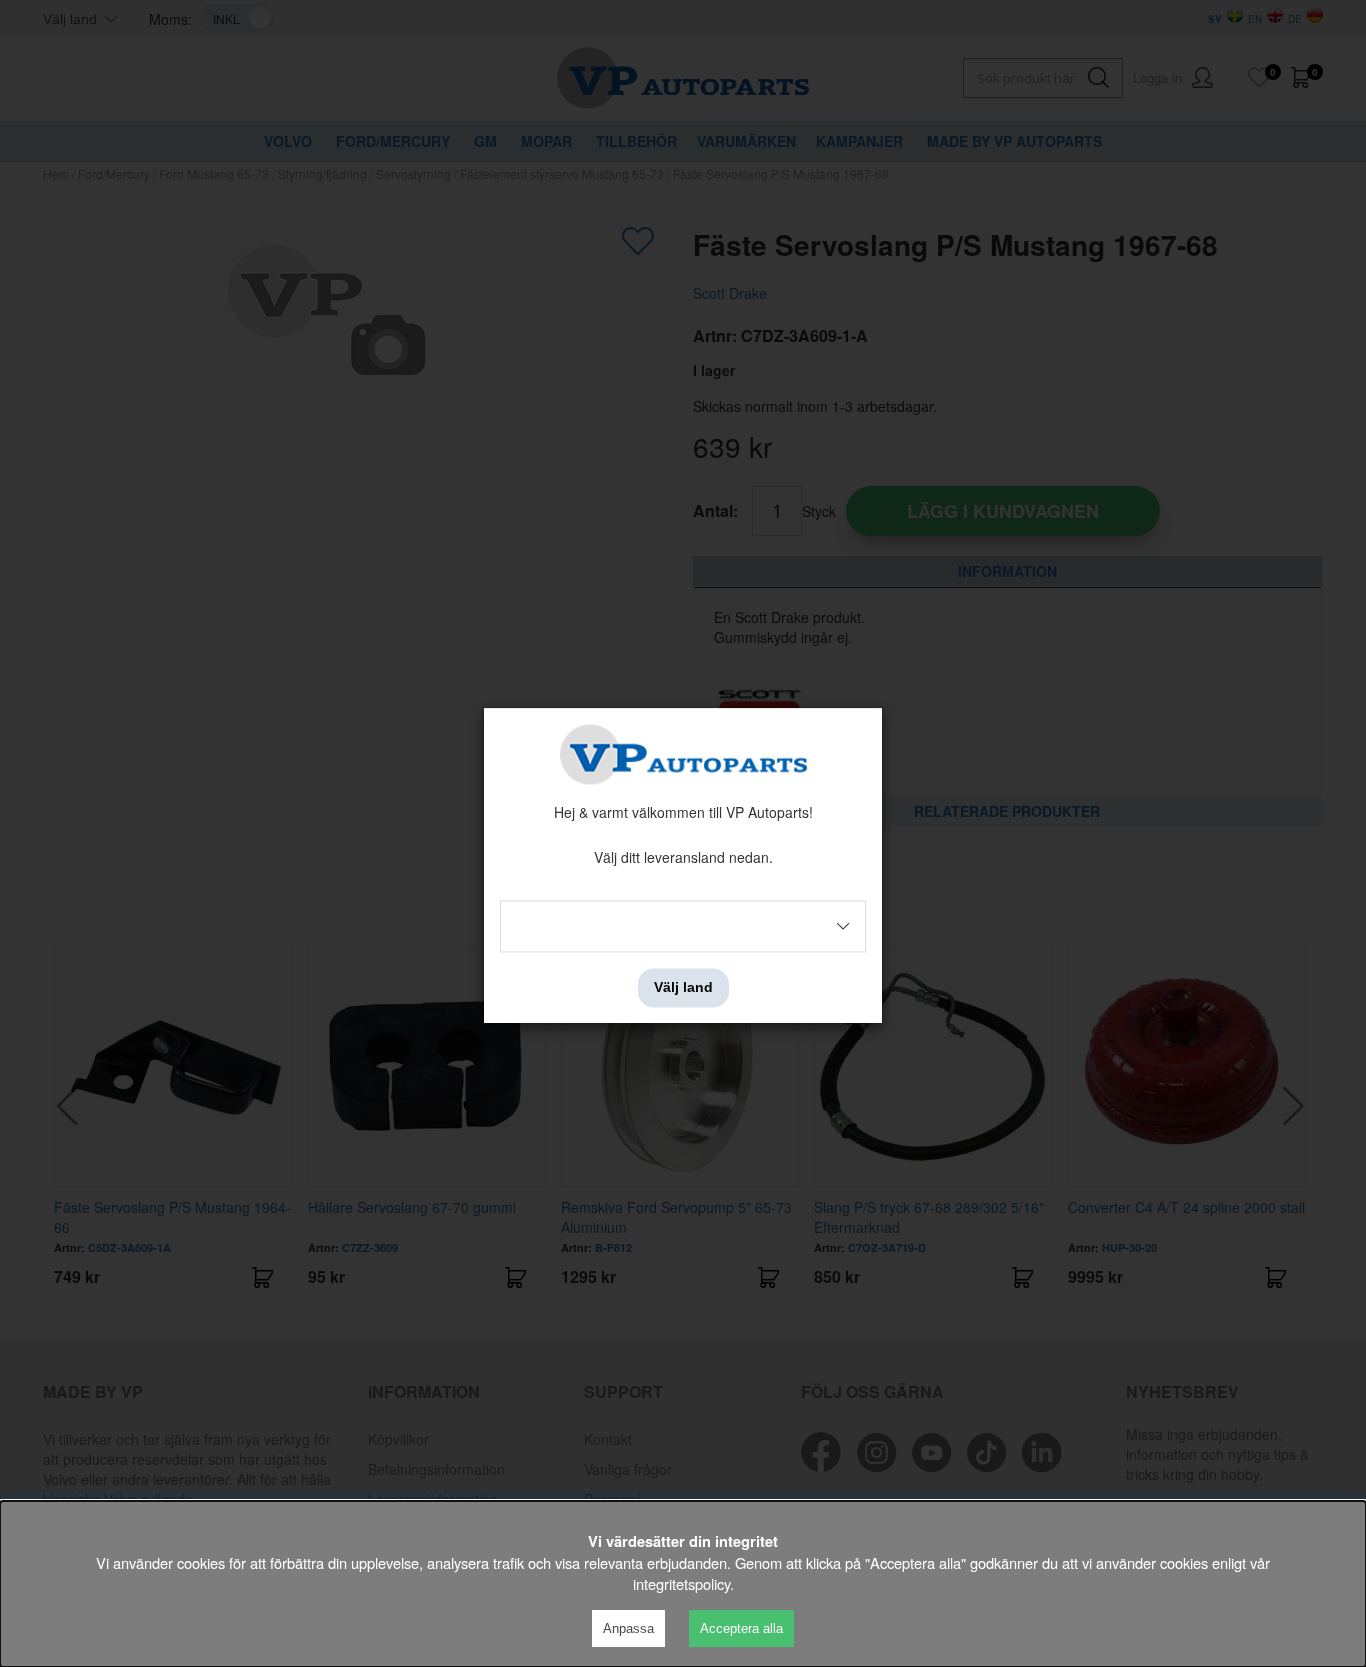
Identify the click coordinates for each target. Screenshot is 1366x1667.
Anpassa (628, 1628)
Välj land (683, 988)
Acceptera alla (741, 1628)
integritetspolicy (681, 1583)
